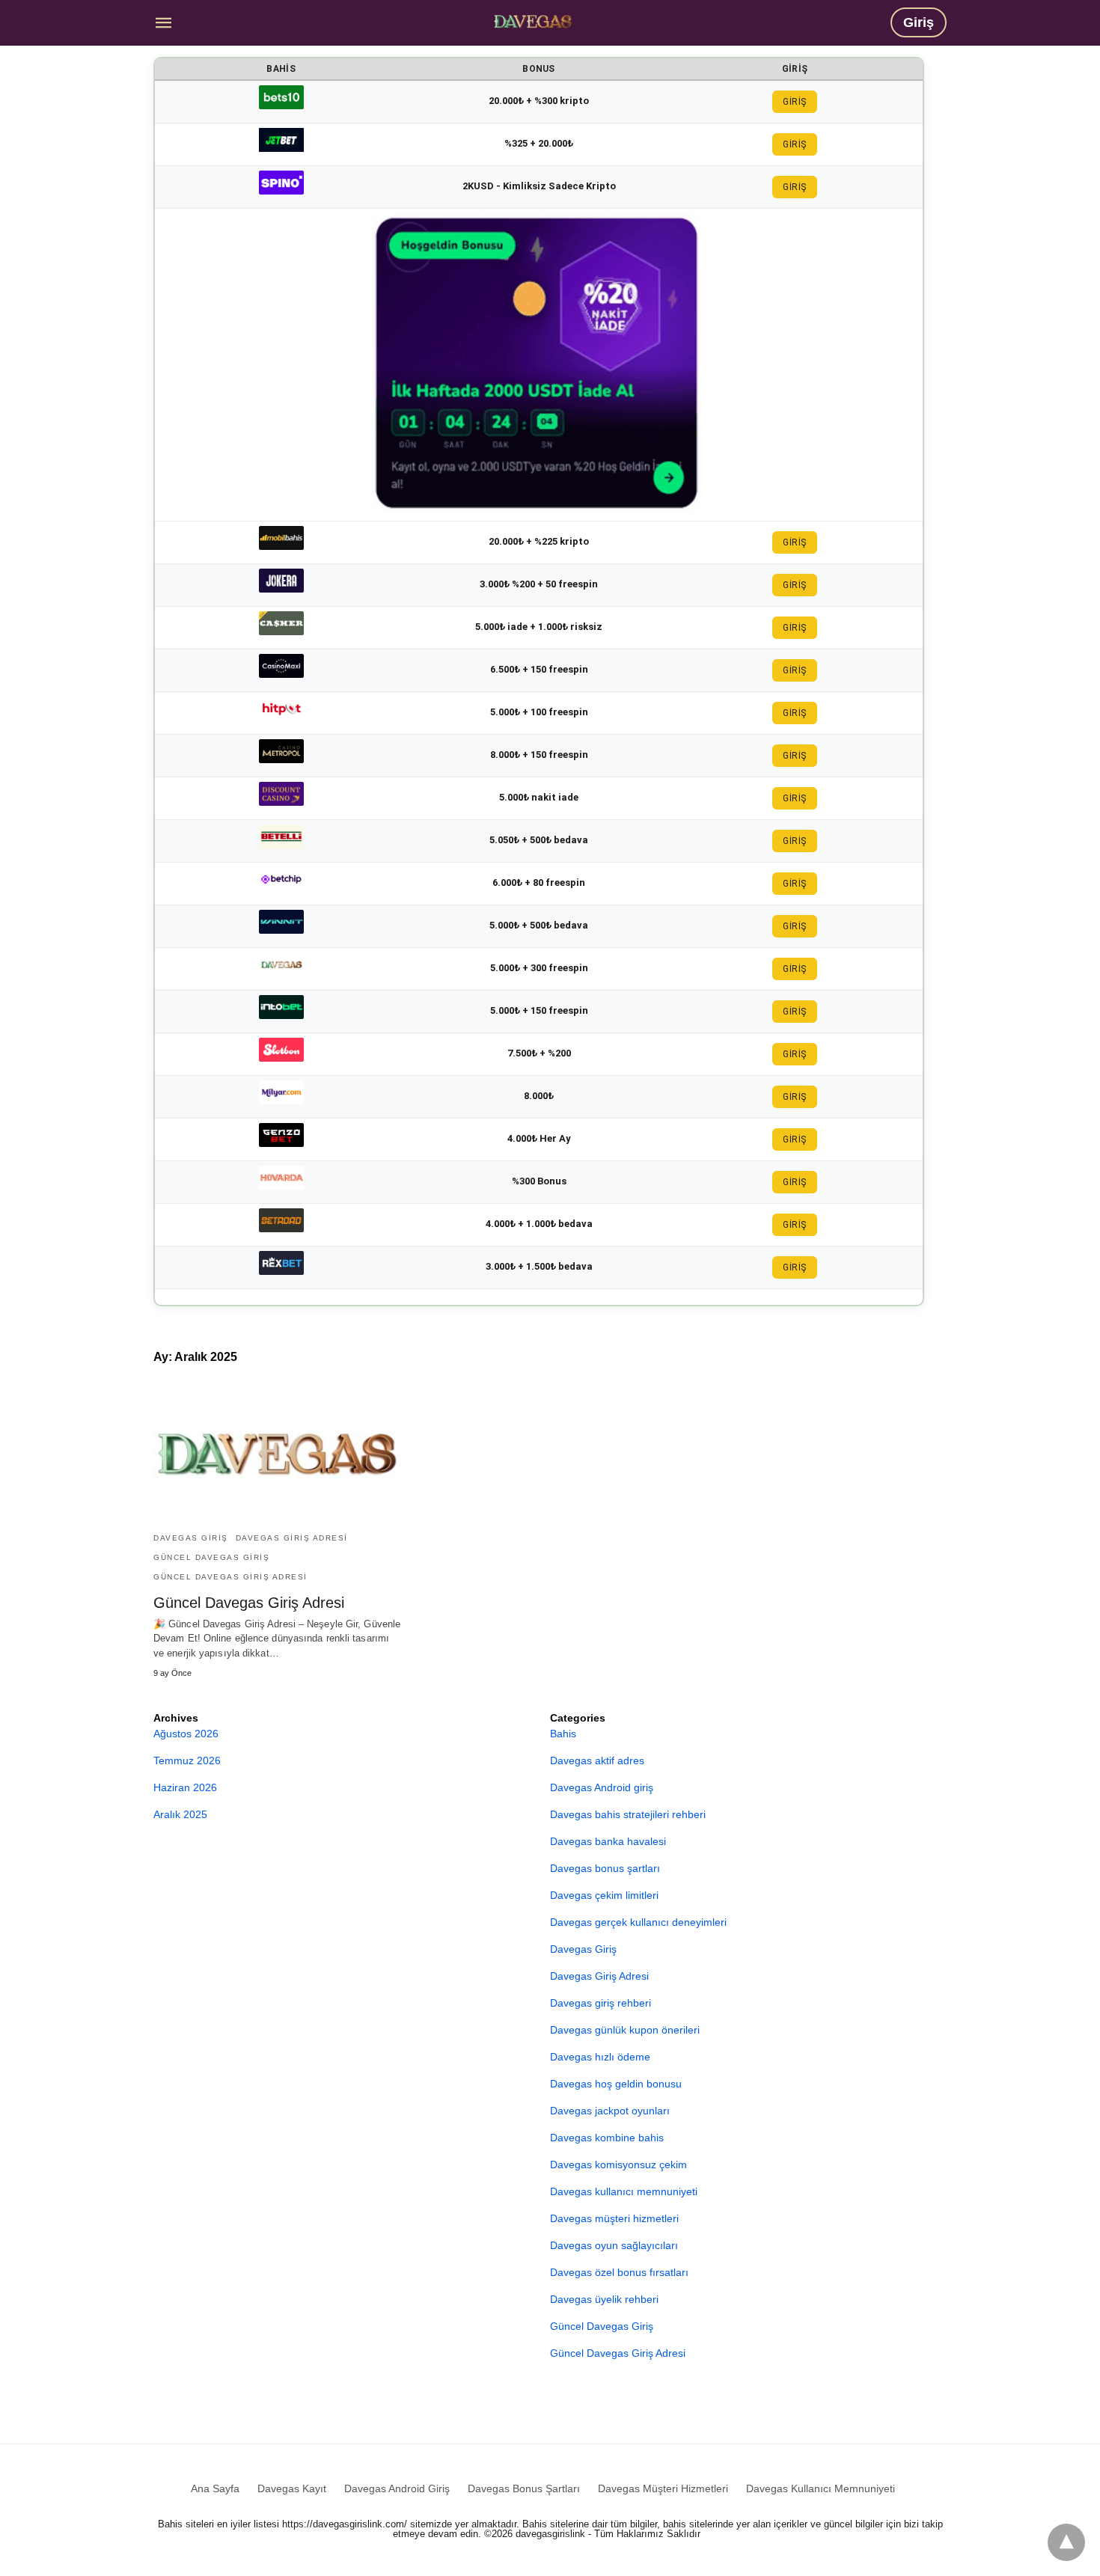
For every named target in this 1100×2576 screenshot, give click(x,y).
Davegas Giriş (191, 1538)
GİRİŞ (795, 102)
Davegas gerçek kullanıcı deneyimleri (638, 1922)
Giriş (919, 22)
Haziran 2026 (185, 1787)
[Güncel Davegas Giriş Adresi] (533, 21)
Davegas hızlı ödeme (600, 2057)
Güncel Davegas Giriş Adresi (230, 1577)
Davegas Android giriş (602, 1787)
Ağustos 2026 (186, 1734)
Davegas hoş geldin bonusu (616, 2084)
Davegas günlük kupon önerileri (625, 2030)
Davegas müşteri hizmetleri (614, 2218)
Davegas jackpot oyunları (610, 2111)
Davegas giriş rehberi (601, 2003)
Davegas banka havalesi (608, 1841)
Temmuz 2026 (187, 1760)
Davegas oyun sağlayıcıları (614, 2245)
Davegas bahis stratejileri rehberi (628, 1814)
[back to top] (1066, 2542)
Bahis (563, 1734)
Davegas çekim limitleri (604, 1895)
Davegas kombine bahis (607, 2138)
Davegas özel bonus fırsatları (619, 2272)
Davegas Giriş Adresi (292, 1538)
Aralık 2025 (180, 1814)
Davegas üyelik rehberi (604, 2299)
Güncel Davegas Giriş (211, 1557)
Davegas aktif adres (597, 1760)
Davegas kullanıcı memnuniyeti (624, 2191)
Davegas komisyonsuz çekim (618, 2164)
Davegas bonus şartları (605, 1868)
